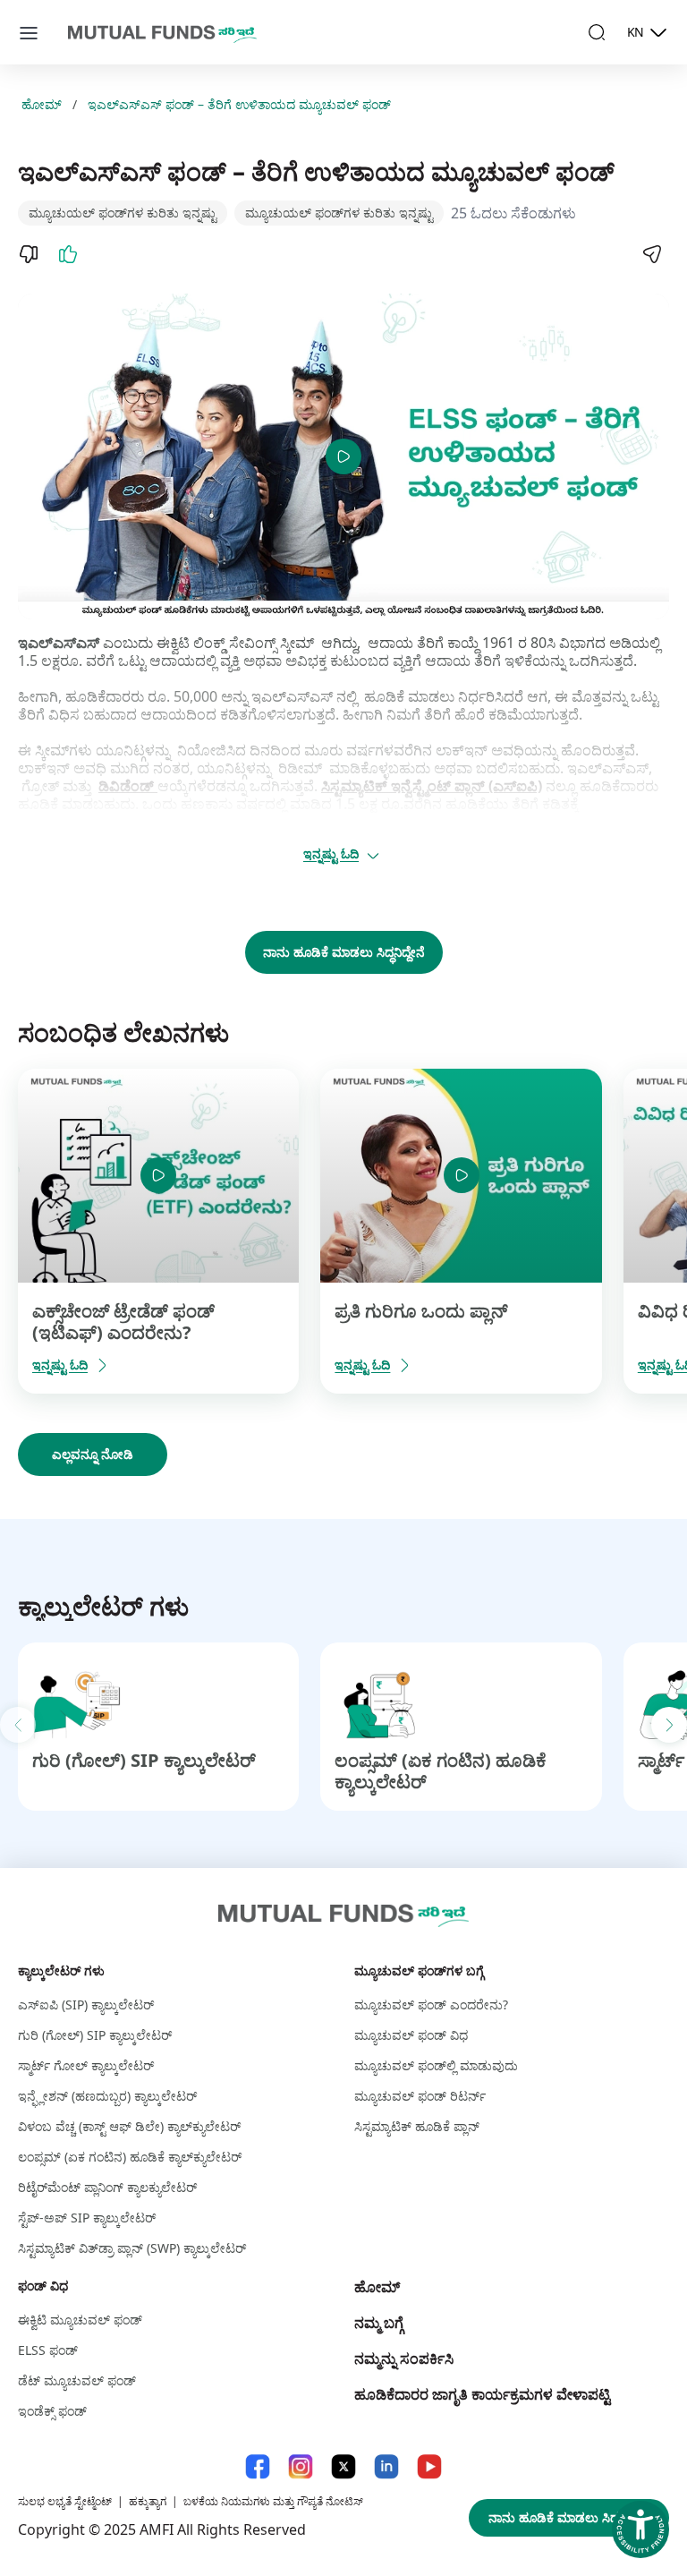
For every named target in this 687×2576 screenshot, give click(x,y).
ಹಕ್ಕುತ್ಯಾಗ (148, 2501)
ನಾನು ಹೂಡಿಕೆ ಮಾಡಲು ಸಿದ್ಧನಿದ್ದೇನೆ (344, 952)
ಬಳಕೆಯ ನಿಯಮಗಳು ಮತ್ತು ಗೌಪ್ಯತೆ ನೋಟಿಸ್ (273, 2501)
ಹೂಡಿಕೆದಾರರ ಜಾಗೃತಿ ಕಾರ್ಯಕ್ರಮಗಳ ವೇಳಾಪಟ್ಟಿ (482, 2394)
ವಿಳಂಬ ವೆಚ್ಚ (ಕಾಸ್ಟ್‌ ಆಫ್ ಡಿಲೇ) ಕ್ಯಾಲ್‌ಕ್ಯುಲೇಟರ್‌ (129, 2126)
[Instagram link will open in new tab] (301, 2466)
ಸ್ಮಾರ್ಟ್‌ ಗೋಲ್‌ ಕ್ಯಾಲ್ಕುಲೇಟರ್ (86, 2065)
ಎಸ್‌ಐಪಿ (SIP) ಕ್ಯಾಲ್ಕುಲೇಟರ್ (86, 2005)
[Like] (68, 254)
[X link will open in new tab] (343, 2466)
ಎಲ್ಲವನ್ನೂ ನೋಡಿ (93, 1454)
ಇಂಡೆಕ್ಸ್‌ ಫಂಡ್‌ (52, 2411)
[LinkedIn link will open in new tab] (386, 2466)
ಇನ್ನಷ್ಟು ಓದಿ (331, 853)
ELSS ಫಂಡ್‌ (48, 2350)
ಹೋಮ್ (42, 105)
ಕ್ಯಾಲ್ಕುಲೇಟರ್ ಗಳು (61, 1970)
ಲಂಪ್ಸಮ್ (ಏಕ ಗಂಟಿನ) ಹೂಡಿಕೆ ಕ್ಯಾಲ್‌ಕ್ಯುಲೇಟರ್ (130, 2157)
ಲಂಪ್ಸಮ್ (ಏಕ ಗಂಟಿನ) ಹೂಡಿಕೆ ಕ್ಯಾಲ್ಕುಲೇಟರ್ (441, 1771)
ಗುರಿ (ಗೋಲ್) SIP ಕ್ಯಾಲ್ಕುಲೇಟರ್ (144, 1760)
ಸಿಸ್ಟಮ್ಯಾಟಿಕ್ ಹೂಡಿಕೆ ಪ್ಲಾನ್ (417, 2126)
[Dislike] (29, 254)
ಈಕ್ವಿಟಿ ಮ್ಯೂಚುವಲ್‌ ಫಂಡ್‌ (80, 2320)
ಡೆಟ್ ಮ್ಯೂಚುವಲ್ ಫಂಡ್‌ (77, 2380)
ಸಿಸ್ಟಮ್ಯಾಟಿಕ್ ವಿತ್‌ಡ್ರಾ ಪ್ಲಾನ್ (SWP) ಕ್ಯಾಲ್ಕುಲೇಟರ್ (132, 2248)
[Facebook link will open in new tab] (258, 2466)
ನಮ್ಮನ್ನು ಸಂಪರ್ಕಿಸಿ (404, 2358)
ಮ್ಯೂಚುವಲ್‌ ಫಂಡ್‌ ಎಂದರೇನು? (431, 2005)
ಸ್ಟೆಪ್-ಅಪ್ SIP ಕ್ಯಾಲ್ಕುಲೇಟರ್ (87, 2218)
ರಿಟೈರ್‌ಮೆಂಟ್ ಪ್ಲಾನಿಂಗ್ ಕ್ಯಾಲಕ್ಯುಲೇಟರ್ (107, 2187)
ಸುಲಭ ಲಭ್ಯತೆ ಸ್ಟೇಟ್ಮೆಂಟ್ (65, 2501)
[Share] (651, 254)
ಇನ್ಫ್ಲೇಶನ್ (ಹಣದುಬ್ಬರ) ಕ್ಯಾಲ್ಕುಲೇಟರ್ (107, 2096)
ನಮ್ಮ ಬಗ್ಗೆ (379, 2323)
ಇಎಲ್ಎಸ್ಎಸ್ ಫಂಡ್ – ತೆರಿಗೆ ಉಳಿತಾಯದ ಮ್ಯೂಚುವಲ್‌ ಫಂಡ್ (239, 105)
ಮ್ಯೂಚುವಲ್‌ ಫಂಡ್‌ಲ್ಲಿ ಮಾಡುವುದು (436, 2065)
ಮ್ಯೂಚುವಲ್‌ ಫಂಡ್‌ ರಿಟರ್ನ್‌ (420, 2096)
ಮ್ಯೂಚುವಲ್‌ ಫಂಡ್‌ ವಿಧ (411, 2035)
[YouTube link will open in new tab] (429, 2466)
